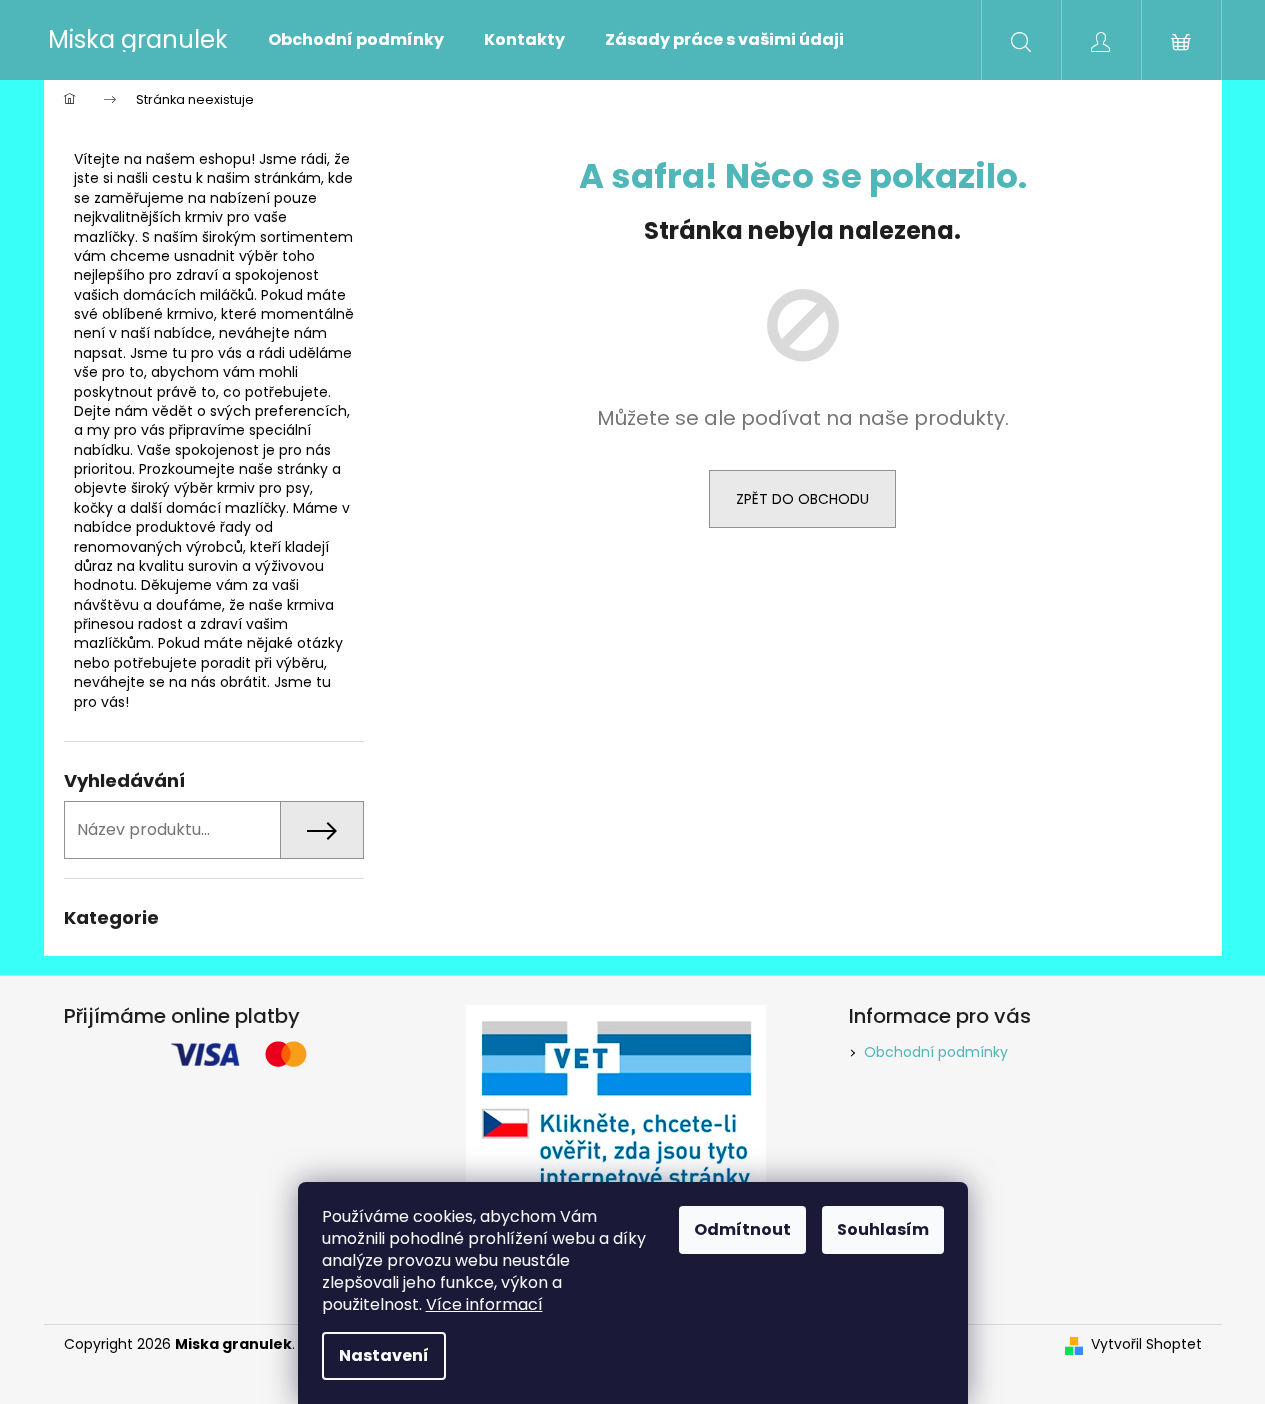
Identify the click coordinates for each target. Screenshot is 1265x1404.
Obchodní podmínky (936, 1052)
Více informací (484, 1304)
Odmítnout (742, 1229)
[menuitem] (356, 40)
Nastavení (384, 1355)
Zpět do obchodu (802, 499)
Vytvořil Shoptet (1146, 1344)
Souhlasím (883, 1229)
